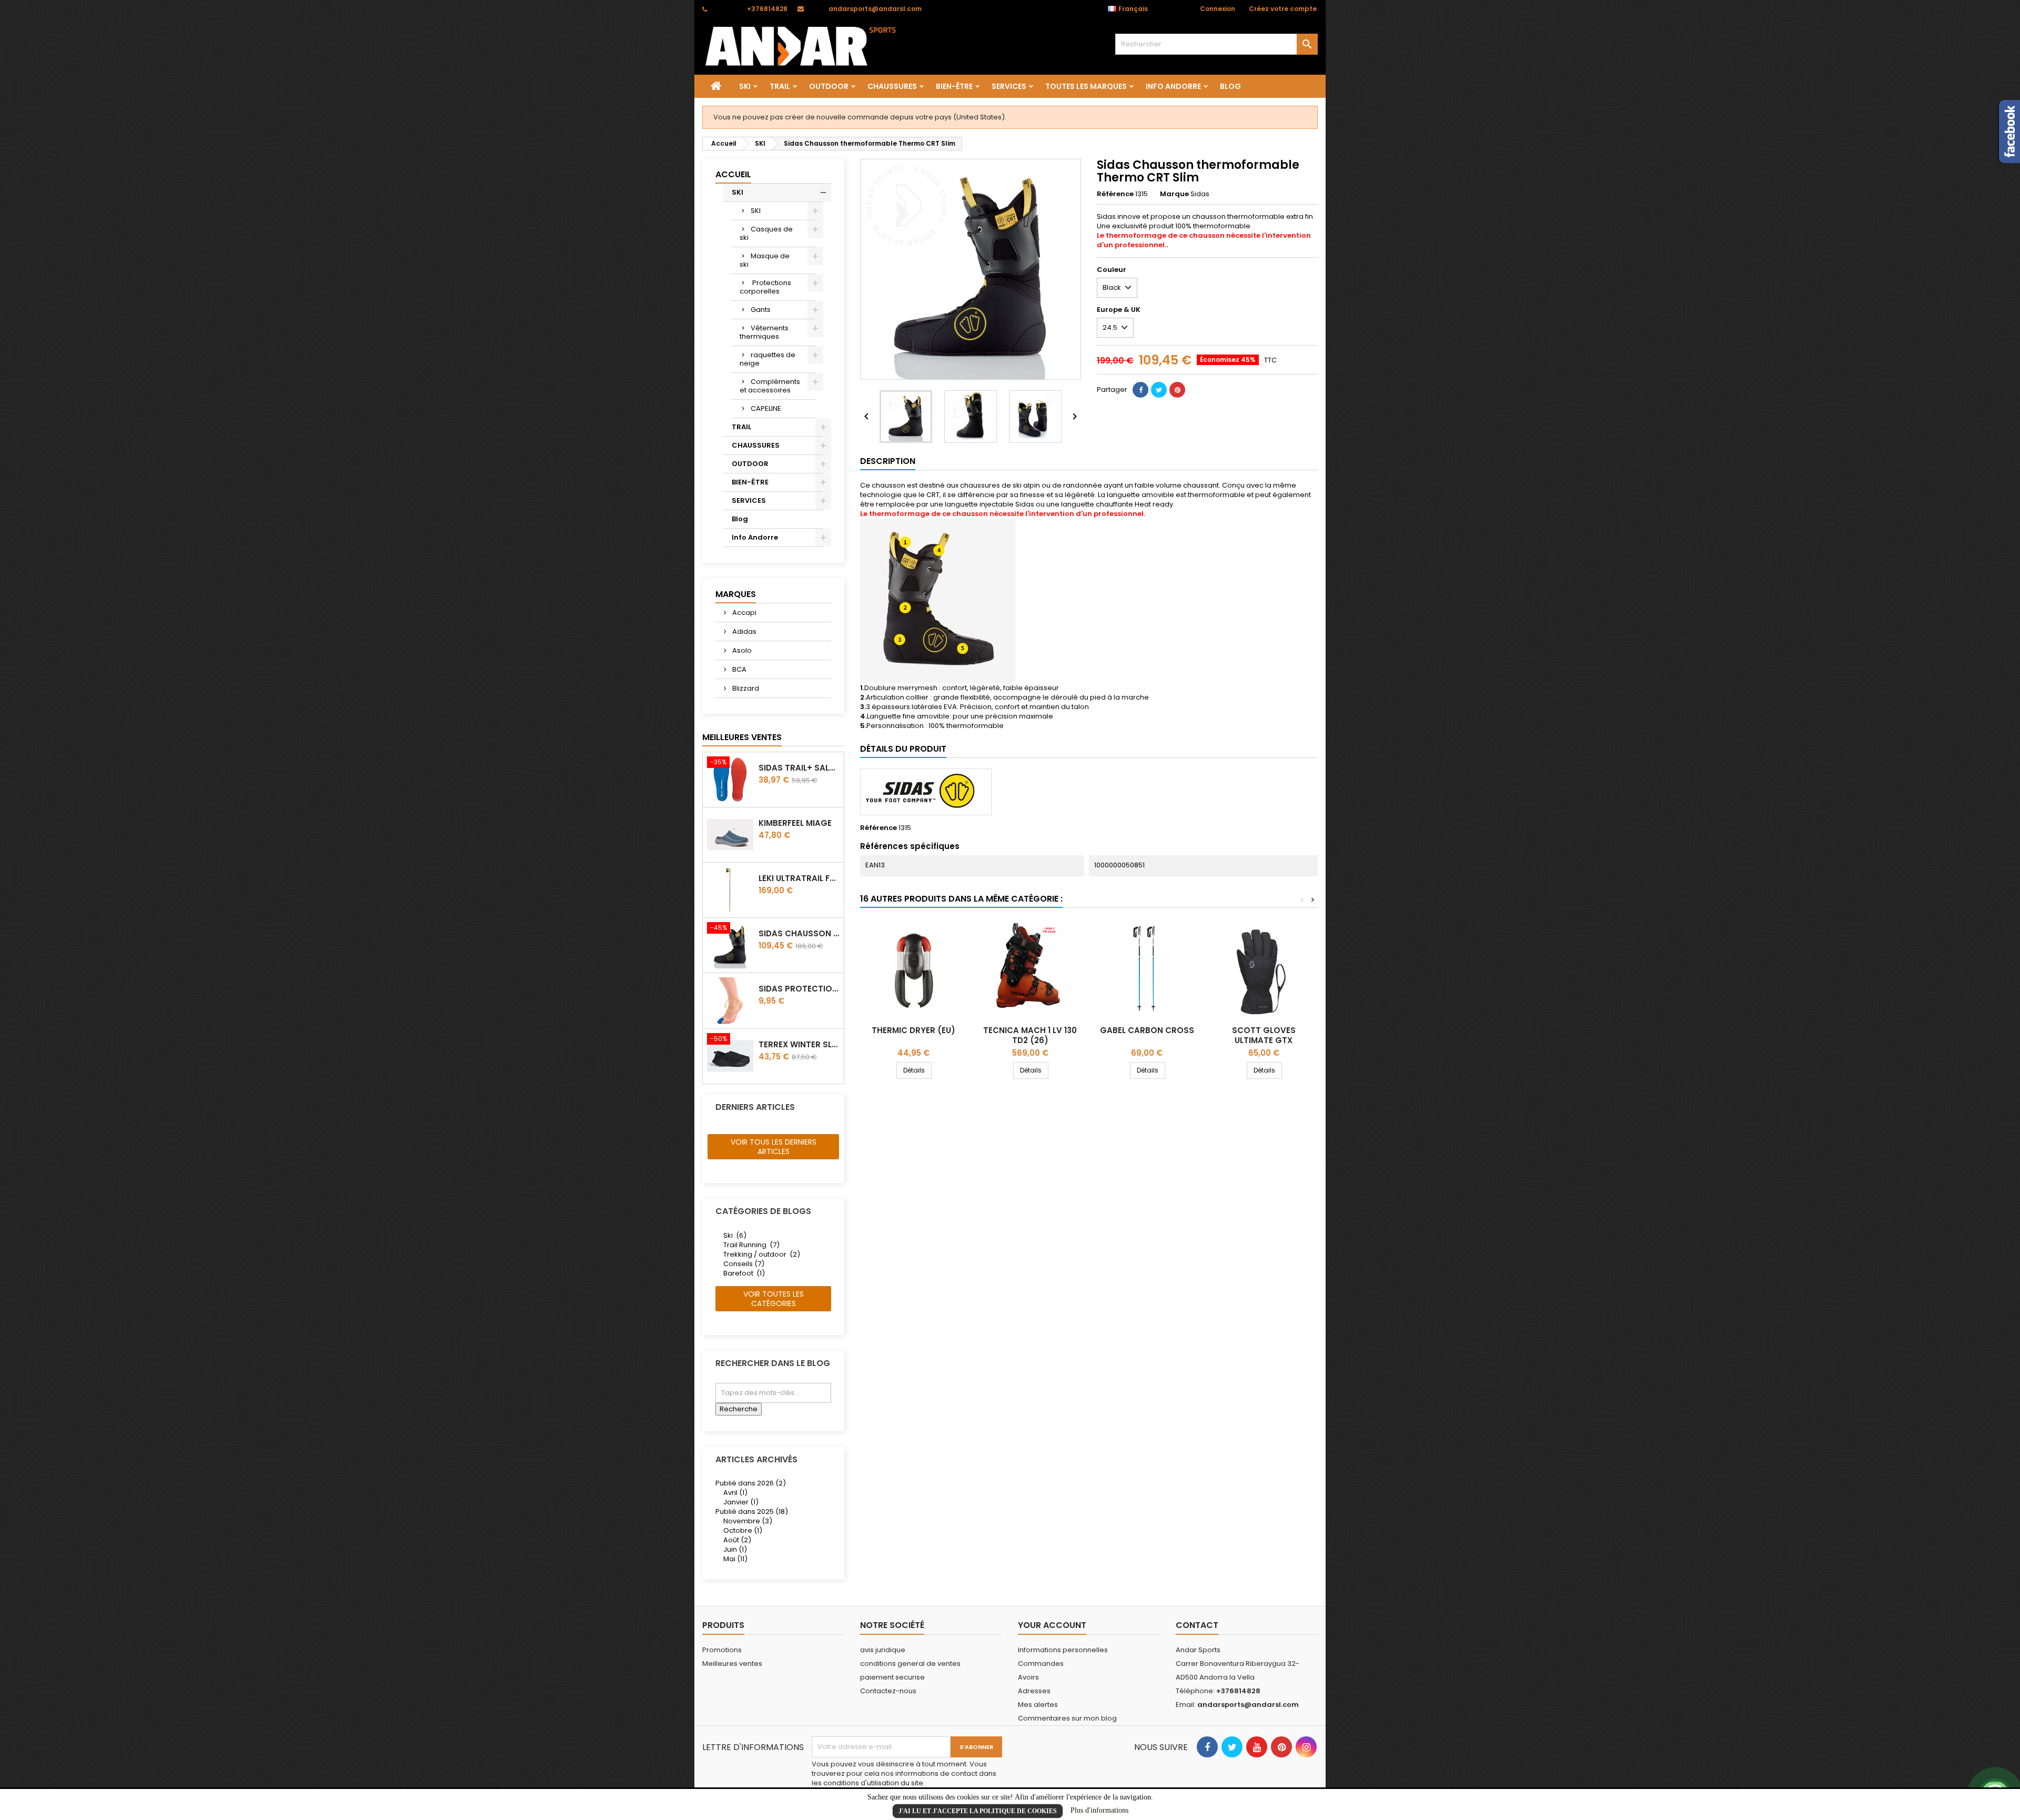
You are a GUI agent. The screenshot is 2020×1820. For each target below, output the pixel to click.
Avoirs (1028, 1677)
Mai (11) (735, 1559)
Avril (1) (735, 1493)
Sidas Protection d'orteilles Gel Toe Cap (799, 989)
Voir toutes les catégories (774, 1299)
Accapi (744, 613)
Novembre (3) (748, 1521)
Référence (1115, 194)
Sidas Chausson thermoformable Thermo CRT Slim (799, 933)
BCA (739, 669)
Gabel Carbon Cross (1147, 1030)
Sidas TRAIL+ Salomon (799, 768)
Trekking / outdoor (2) (762, 1254)
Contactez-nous (888, 1691)
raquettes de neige (767, 359)
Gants (761, 310)
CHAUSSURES (892, 86)
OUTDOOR (829, 86)
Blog (1230, 86)
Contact (1197, 1625)
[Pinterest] (1177, 390)
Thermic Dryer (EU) (913, 1030)
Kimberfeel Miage (795, 823)
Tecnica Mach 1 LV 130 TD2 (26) (1030, 1035)
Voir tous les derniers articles (774, 1147)
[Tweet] (1159, 390)
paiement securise (892, 1677)
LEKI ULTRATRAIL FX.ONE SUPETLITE (799, 878)
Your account (1052, 1625)
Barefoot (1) (744, 1273)
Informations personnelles (1063, 1650)
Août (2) (737, 1540)
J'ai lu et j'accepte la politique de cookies (978, 1811)
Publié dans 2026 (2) (751, 1483)
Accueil (733, 174)
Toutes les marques (1086, 86)
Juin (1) (735, 1549)
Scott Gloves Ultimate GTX (1264, 1035)
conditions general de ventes (910, 1664)
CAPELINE (766, 408)
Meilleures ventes (732, 1664)
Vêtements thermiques (764, 332)
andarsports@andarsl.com (875, 9)
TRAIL (780, 86)
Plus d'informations (1099, 1810)
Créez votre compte (1283, 9)
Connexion (1218, 9)
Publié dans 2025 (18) (752, 1511)
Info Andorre (1173, 86)
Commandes (1041, 1664)
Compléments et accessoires (770, 386)
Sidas (1200, 194)
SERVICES (1009, 86)
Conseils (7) (744, 1264)
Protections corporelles (765, 287)
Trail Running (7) (751, 1245)
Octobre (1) (743, 1530)
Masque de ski (765, 260)
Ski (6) (735, 1235)
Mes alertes (1038, 1705)
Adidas (744, 631)
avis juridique (883, 1650)
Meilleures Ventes (742, 737)
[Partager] (1140, 390)
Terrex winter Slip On (799, 1044)
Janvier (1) (741, 1502)
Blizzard (745, 688)
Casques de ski (766, 233)
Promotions (722, 1650)
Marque (1174, 194)
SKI (745, 86)
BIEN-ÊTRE (954, 86)
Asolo (741, 650)
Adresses (1034, 1691)
